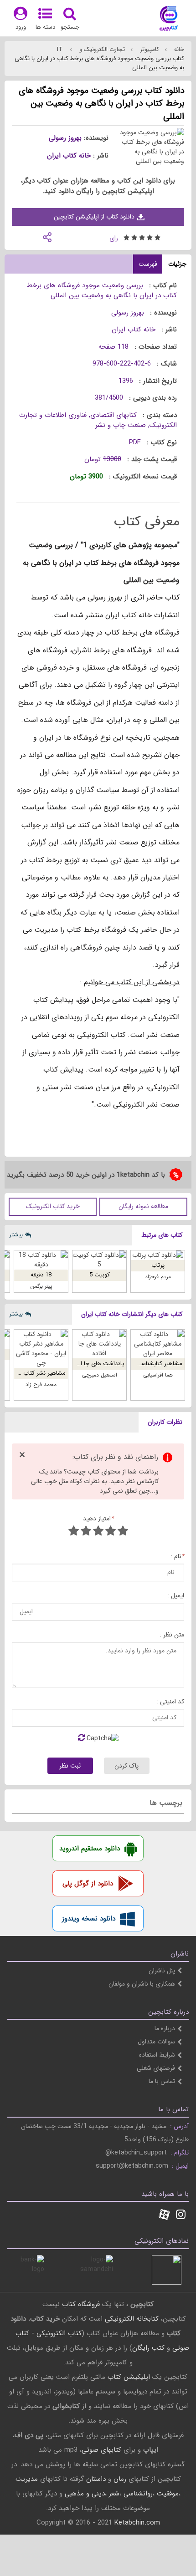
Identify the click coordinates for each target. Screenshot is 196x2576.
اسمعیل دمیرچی (100, 1375)
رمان (120, 2479)
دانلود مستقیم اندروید (90, 1849)
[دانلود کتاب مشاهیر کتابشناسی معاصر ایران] (158, 1344)
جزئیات (177, 264)
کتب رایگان (148, 2348)
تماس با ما (162, 2081)
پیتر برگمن (41, 1286)
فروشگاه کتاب (81, 2304)
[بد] (123, 1532)
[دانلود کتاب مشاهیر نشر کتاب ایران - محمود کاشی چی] (41, 1349)
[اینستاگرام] (181, 2215)
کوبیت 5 (100, 1275)
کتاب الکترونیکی (59, 2333)
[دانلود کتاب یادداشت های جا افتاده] (99, 1344)
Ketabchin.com (137, 2523)
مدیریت (27, 2479)
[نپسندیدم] (111, 1532)
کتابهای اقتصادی (113, 415)
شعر (114, 2494)
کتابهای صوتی (101, 2450)
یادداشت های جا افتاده (97, 1364)
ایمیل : (176, 1596)
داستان (96, 2479)
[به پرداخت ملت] (29, 2270)
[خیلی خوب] (86, 1532)
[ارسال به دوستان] (47, 236)
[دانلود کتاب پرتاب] (158, 1255)
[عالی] (74, 1532)
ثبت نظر (70, 1766)
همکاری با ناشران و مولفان (142, 1984)
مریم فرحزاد (158, 1277)
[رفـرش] (81, 1738)
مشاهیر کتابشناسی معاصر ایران (144, 1364)
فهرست (148, 264)
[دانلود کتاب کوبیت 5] (99, 1260)
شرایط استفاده (157, 2055)
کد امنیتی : (170, 1702)
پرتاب (158, 1265)
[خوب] (98, 1532)
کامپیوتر (149, 49)
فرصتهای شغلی (156, 2068)
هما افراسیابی (158, 1375)
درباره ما (165, 2028)
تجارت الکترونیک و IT (91, 49)
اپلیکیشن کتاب (129, 2377)
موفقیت (168, 2494)
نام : (177, 1557)
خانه (178, 49)
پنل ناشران (162, 1971)
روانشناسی (138, 2494)
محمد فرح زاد (41, 1385)
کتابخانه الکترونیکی (131, 2319)
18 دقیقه (41, 1275)
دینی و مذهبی (85, 2494)
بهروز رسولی (65, 138)
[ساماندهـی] (98, 2270)
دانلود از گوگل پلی (88, 1884)
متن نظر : (172, 1635)
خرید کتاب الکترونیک (53, 1206)
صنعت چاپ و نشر (121, 425)
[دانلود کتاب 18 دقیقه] (41, 1260)
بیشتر (16, 1235)
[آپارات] (164, 2215)
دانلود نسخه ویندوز (89, 1919)
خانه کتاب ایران (69, 156)
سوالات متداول (156, 2042)
